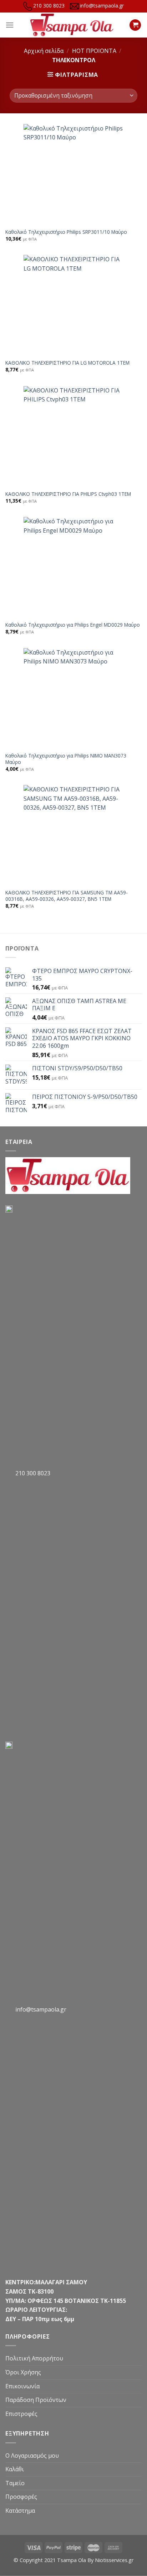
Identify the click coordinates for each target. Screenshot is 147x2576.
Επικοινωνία (22, 2386)
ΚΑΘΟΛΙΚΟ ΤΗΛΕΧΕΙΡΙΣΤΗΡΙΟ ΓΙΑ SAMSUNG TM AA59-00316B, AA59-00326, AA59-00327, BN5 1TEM (67, 896)
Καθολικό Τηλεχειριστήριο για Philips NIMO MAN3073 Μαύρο (66, 759)
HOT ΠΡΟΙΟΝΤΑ (94, 51)
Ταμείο (15, 2483)
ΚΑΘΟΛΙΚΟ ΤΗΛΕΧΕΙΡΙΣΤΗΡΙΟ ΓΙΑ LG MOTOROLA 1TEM (67, 363)
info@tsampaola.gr (102, 6)
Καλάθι (15, 2469)
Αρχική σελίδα (44, 51)
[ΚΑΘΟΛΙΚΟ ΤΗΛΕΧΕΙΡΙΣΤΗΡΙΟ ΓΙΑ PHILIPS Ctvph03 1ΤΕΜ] (73, 436)
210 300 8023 (49, 6)
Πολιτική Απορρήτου (34, 2358)
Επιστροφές (21, 2414)
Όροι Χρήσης (23, 2372)
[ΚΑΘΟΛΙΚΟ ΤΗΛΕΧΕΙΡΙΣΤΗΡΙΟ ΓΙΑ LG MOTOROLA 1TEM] (73, 305)
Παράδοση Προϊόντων (36, 2400)
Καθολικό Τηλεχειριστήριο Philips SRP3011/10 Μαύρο (66, 232)
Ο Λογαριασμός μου (32, 2456)
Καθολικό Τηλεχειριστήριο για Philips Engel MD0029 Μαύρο (73, 625)
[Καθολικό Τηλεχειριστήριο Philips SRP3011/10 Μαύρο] (73, 174)
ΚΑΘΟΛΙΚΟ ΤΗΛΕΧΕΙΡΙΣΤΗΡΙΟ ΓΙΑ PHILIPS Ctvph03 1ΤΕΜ (68, 494)
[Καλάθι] (135, 25)
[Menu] (10, 25)
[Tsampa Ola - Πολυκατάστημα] (72, 25)
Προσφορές (21, 2497)
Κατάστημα (20, 2511)
